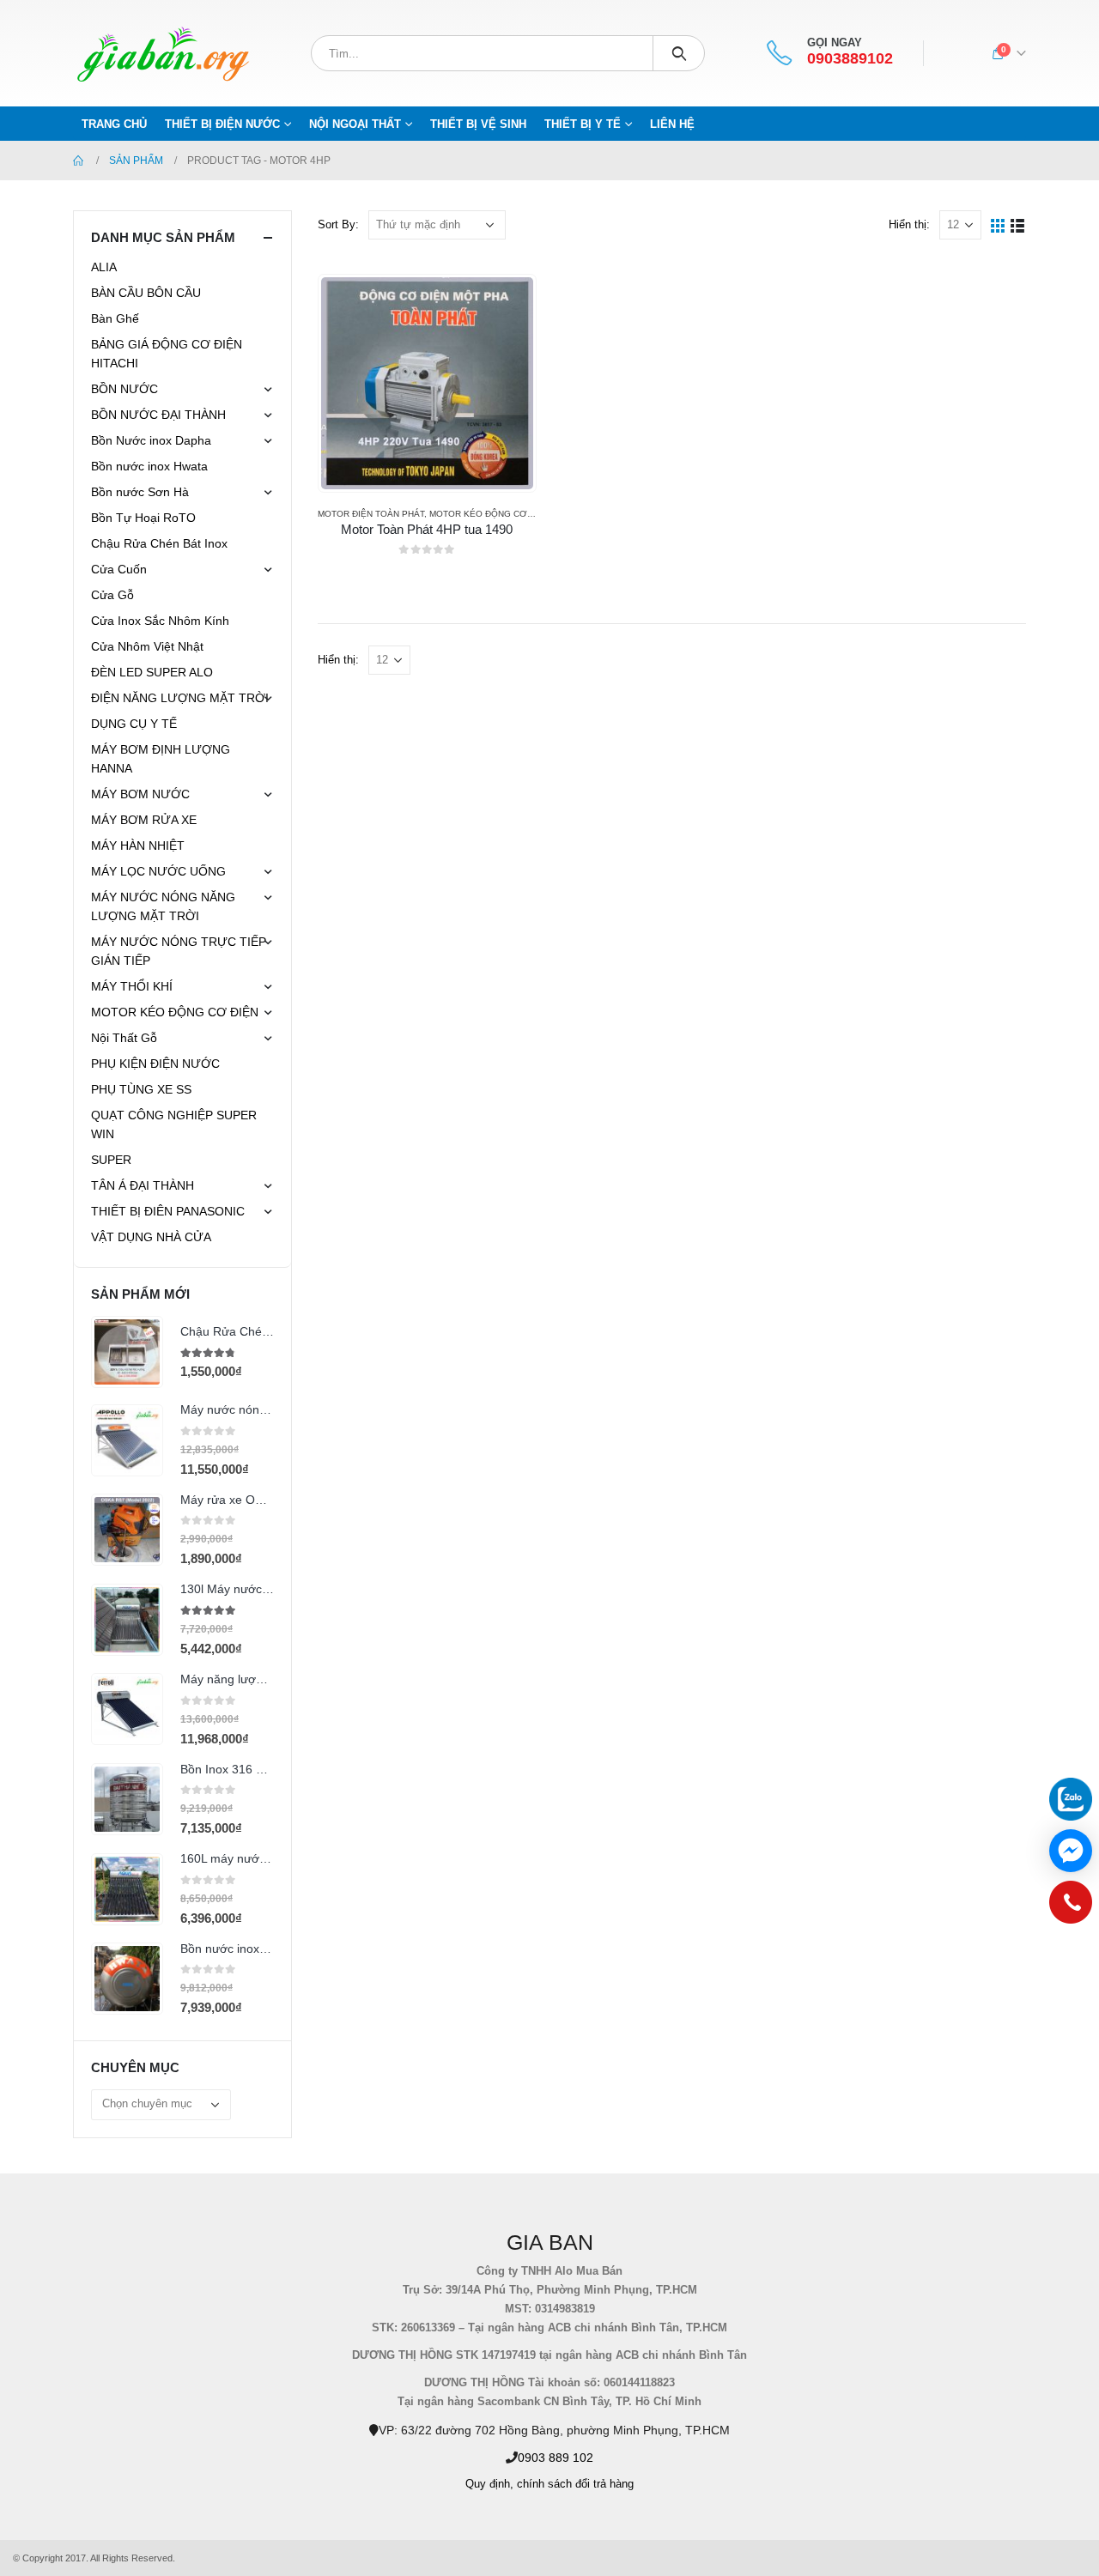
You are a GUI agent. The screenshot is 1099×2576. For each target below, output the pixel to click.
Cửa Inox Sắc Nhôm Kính (160, 621)
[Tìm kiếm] (679, 53)
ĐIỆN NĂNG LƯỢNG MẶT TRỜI (180, 698)
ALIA (104, 267)
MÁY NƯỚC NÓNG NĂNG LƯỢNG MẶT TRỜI (163, 906)
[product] (427, 383)
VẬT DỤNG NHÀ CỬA (151, 1237)
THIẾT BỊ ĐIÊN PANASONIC (168, 1211)
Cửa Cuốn (119, 569)
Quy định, (489, 2484)
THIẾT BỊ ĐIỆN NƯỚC (222, 124)
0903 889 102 (556, 2458)
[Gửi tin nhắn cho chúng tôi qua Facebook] (1071, 1851)
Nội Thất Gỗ (124, 1038)
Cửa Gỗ (112, 595)
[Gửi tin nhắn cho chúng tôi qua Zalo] (1071, 1799)
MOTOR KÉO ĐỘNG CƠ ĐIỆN (490, 514)
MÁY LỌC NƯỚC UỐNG (158, 871)
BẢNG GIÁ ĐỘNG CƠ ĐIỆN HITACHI (167, 354)
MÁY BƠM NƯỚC (140, 794)
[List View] (1018, 224)
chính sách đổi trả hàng (575, 2484)
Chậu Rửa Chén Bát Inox (159, 543)
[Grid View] (998, 224)
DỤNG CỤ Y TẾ (134, 724)
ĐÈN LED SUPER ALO (152, 672)
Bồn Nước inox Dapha (151, 440)
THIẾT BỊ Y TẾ (583, 124)
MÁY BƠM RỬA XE (144, 820)
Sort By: (338, 224)
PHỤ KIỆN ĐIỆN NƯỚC (155, 1064)
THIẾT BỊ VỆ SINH (478, 124)
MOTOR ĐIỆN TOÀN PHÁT (371, 514)
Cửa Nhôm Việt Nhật (147, 646)
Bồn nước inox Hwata (149, 466)
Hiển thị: (909, 224)
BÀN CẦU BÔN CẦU (146, 293)
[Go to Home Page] (79, 161)
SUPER (111, 1160)
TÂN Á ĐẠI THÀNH (143, 1185)
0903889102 (850, 59)
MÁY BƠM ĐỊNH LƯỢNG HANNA (161, 759)
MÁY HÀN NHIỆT (138, 846)
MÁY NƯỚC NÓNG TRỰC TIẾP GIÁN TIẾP (179, 951)
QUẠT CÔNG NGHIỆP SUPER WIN (174, 1124)
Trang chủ (114, 124)
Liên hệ (672, 124)
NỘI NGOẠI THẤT (355, 124)
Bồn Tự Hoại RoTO (143, 518)
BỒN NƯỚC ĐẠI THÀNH (158, 415)
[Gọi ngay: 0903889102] (1071, 1906)
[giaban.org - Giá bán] (163, 53)
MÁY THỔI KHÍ (132, 986)
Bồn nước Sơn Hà (140, 492)
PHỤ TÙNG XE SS (141, 1089)
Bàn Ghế (115, 318)
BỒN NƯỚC (124, 389)
